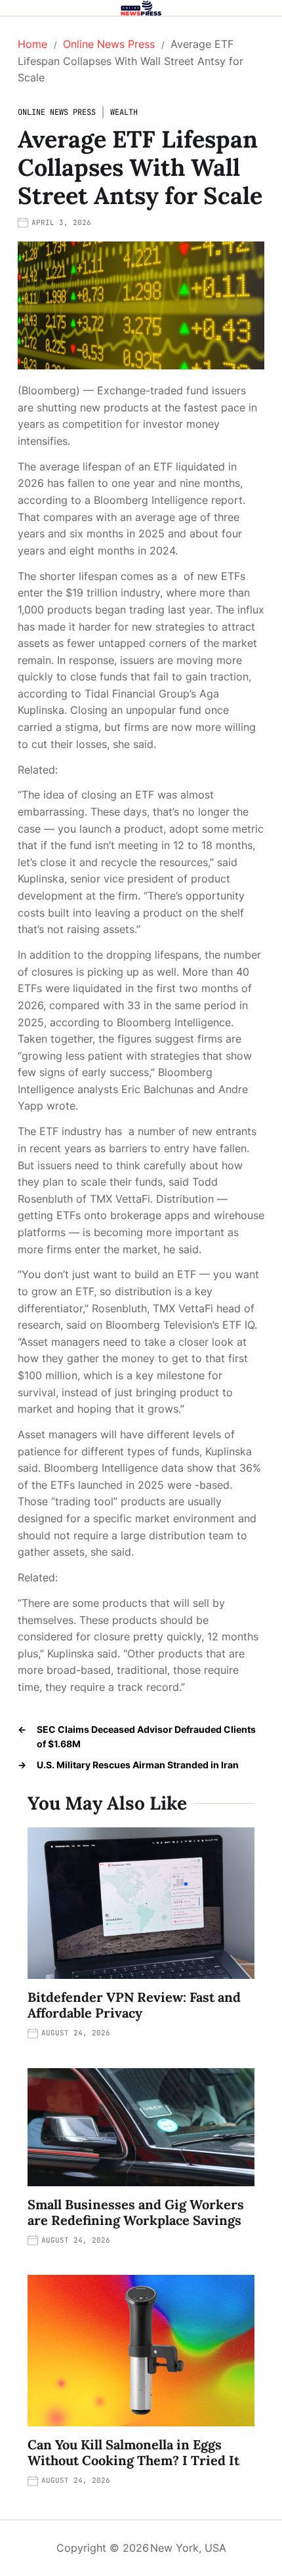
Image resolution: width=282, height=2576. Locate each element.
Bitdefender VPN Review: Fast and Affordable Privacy (134, 2005)
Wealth (124, 112)
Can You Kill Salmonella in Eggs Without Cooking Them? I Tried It (133, 2452)
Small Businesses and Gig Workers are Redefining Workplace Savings (136, 2212)
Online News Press (57, 112)
